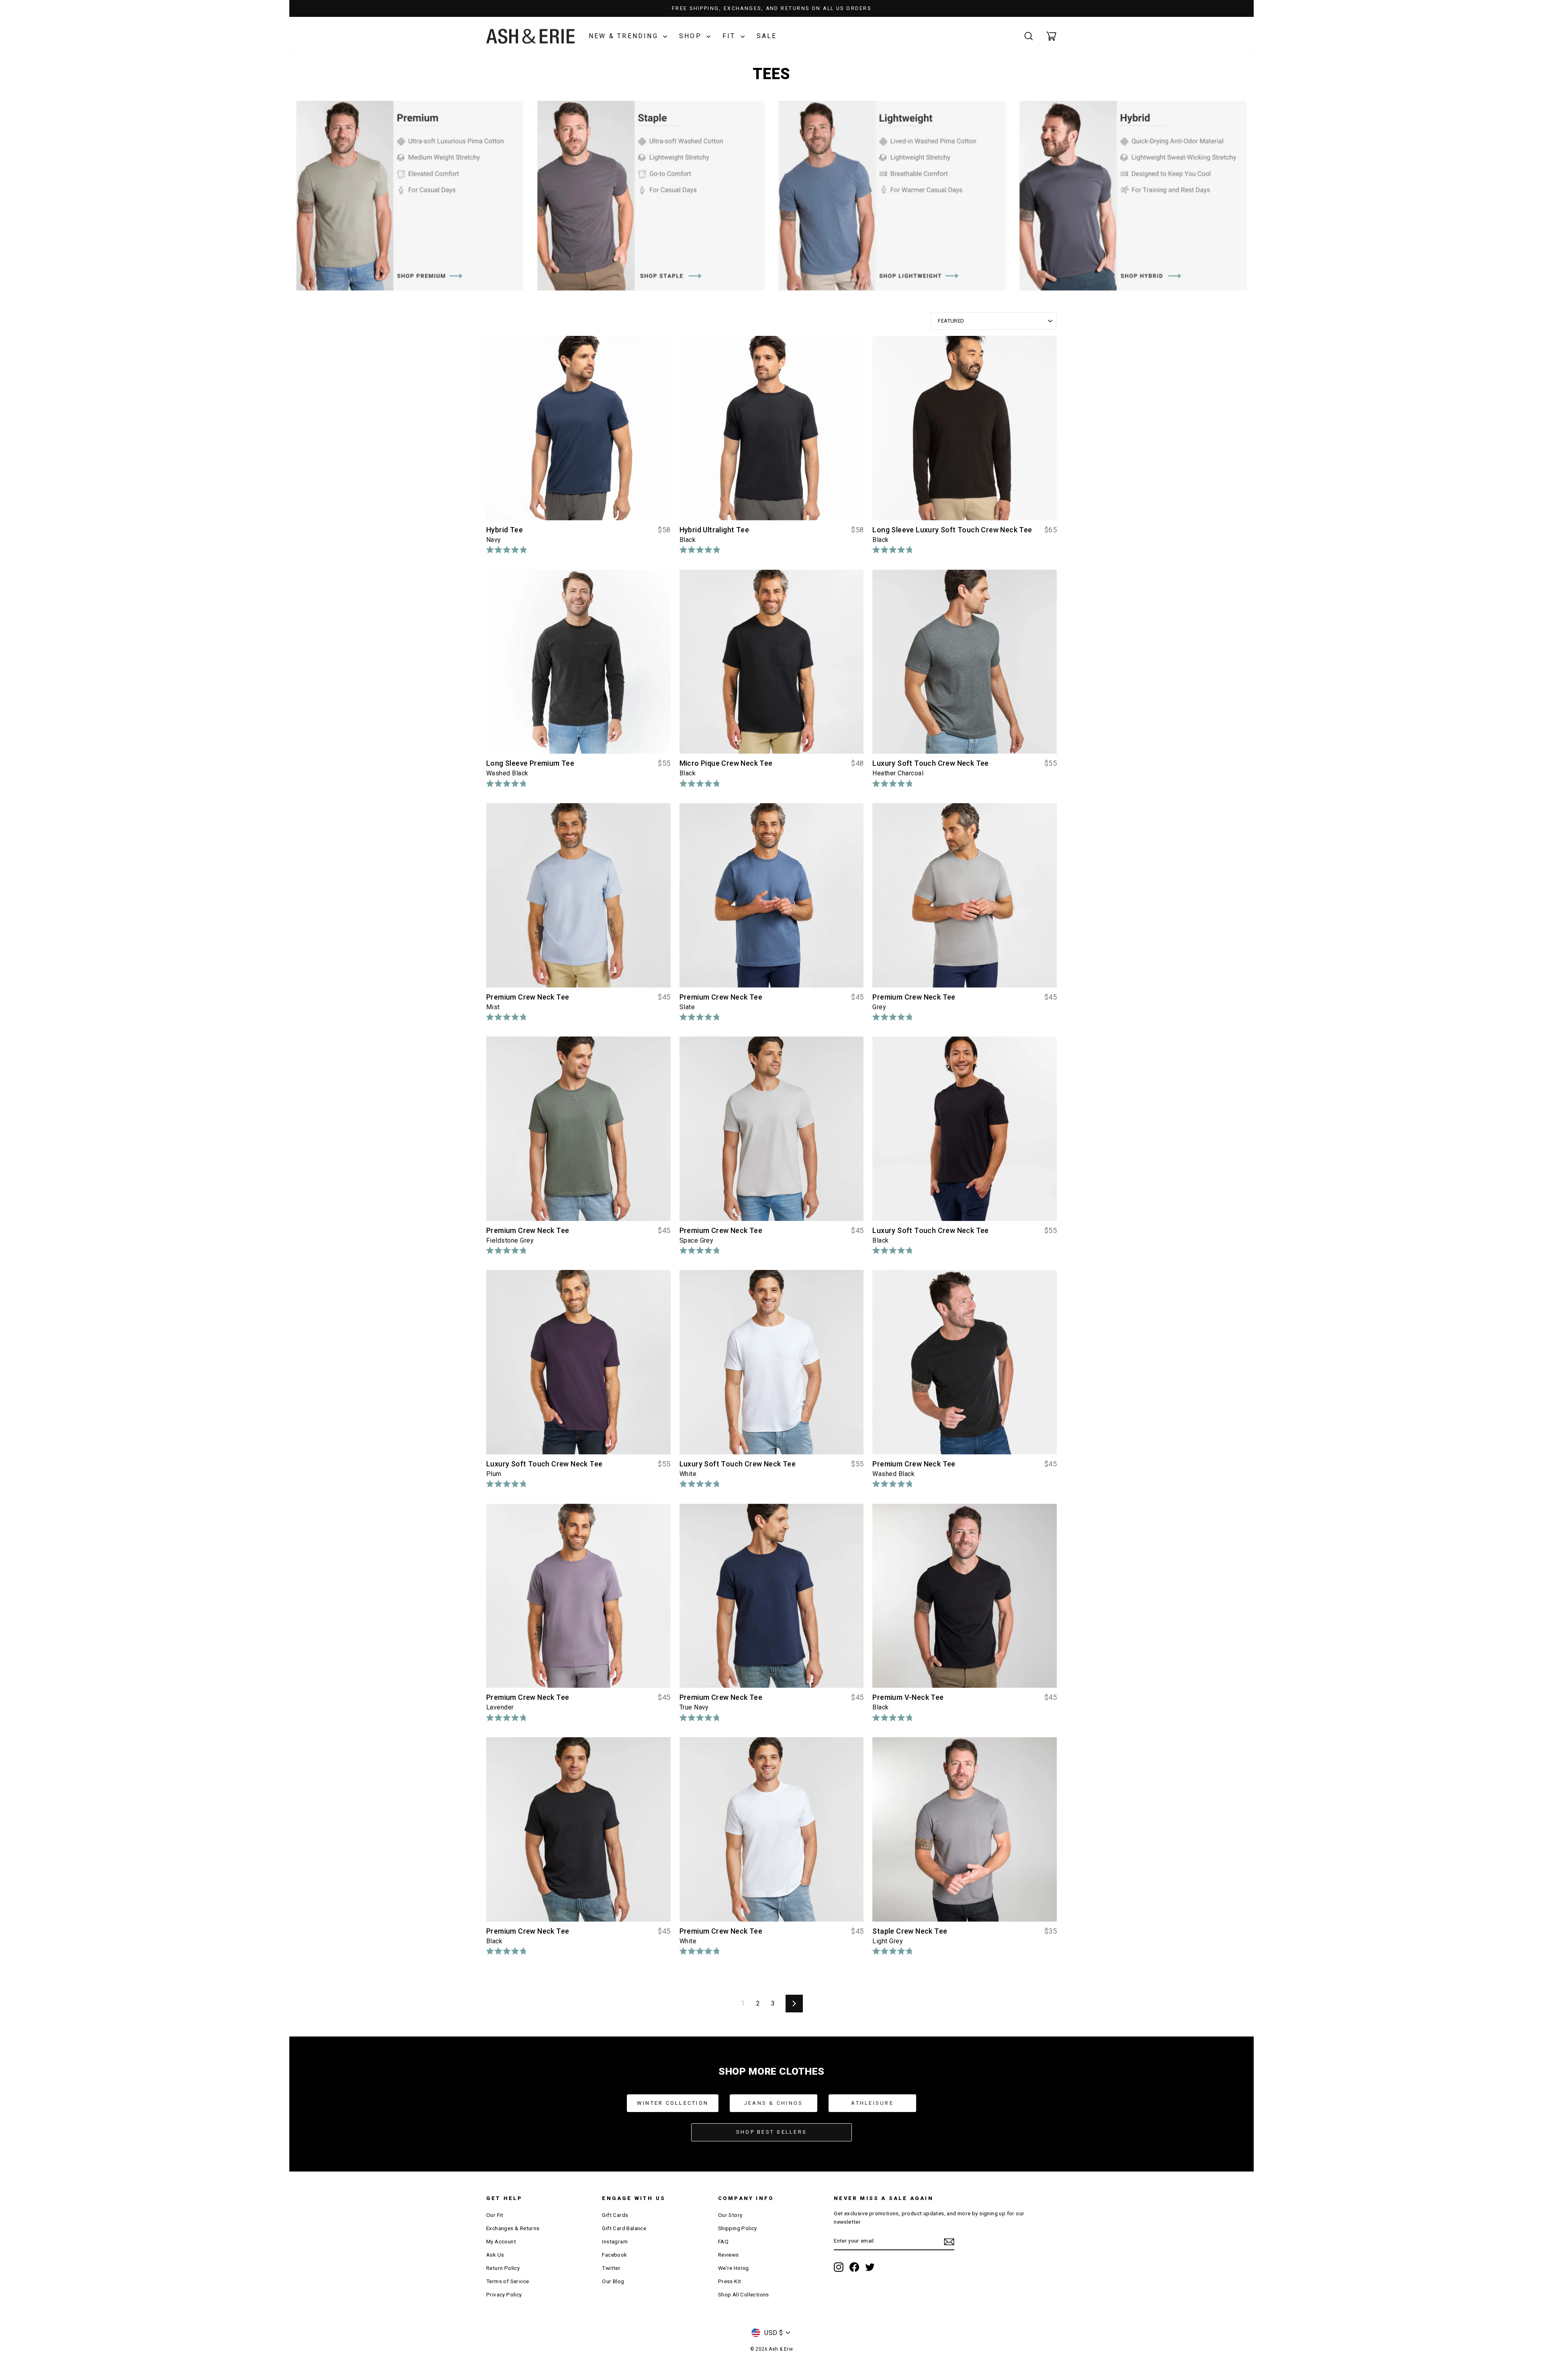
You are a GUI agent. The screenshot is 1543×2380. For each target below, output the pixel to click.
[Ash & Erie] (530, 36)
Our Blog (613, 2281)
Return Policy (503, 2268)
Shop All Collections (744, 2294)
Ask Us (495, 2255)
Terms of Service (508, 2281)
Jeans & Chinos (774, 2103)
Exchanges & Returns (513, 2228)
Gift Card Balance (624, 2228)
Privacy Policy (504, 2294)
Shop (692, 36)
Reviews (729, 2255)
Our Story (730, 2215)
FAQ (723, 2241)
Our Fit (495, 2215)
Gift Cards (615, 2215)
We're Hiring (734, 2268)
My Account (501, 2241)
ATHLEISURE (872, 2103)
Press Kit (730, 2281)
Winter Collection (673, 2103)
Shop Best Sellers (771, 2132)
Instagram (615, 2241)
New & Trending (625, 36)
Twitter (611, 2268)
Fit (731, 36)
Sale (767, 36)
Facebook (614, 2255)
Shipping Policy (738, 2228)
